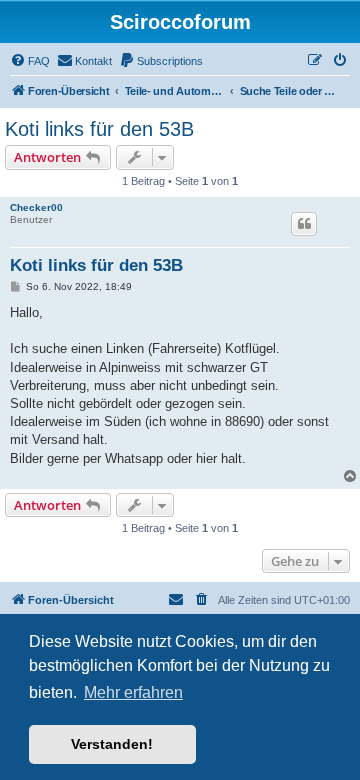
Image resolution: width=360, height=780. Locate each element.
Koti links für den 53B (99, 129)
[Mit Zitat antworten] (304, 224)
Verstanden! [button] (112, 744)
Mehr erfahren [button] (133, 692)
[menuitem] (30, 61)
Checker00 (36, 207)
